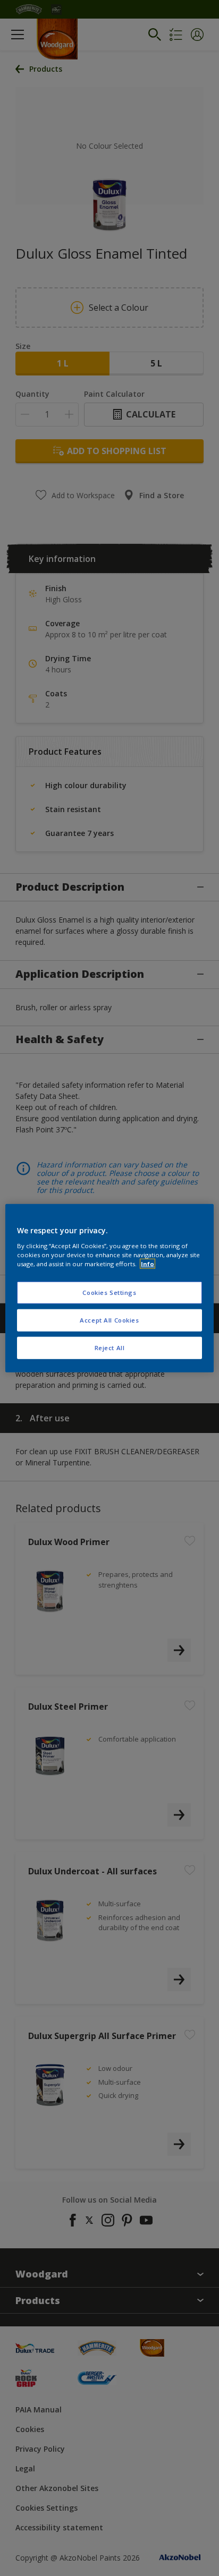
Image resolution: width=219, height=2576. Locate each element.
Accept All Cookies (109, 1320)
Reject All (110, 1347)
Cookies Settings (109, 1293)
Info (148, 1263)
